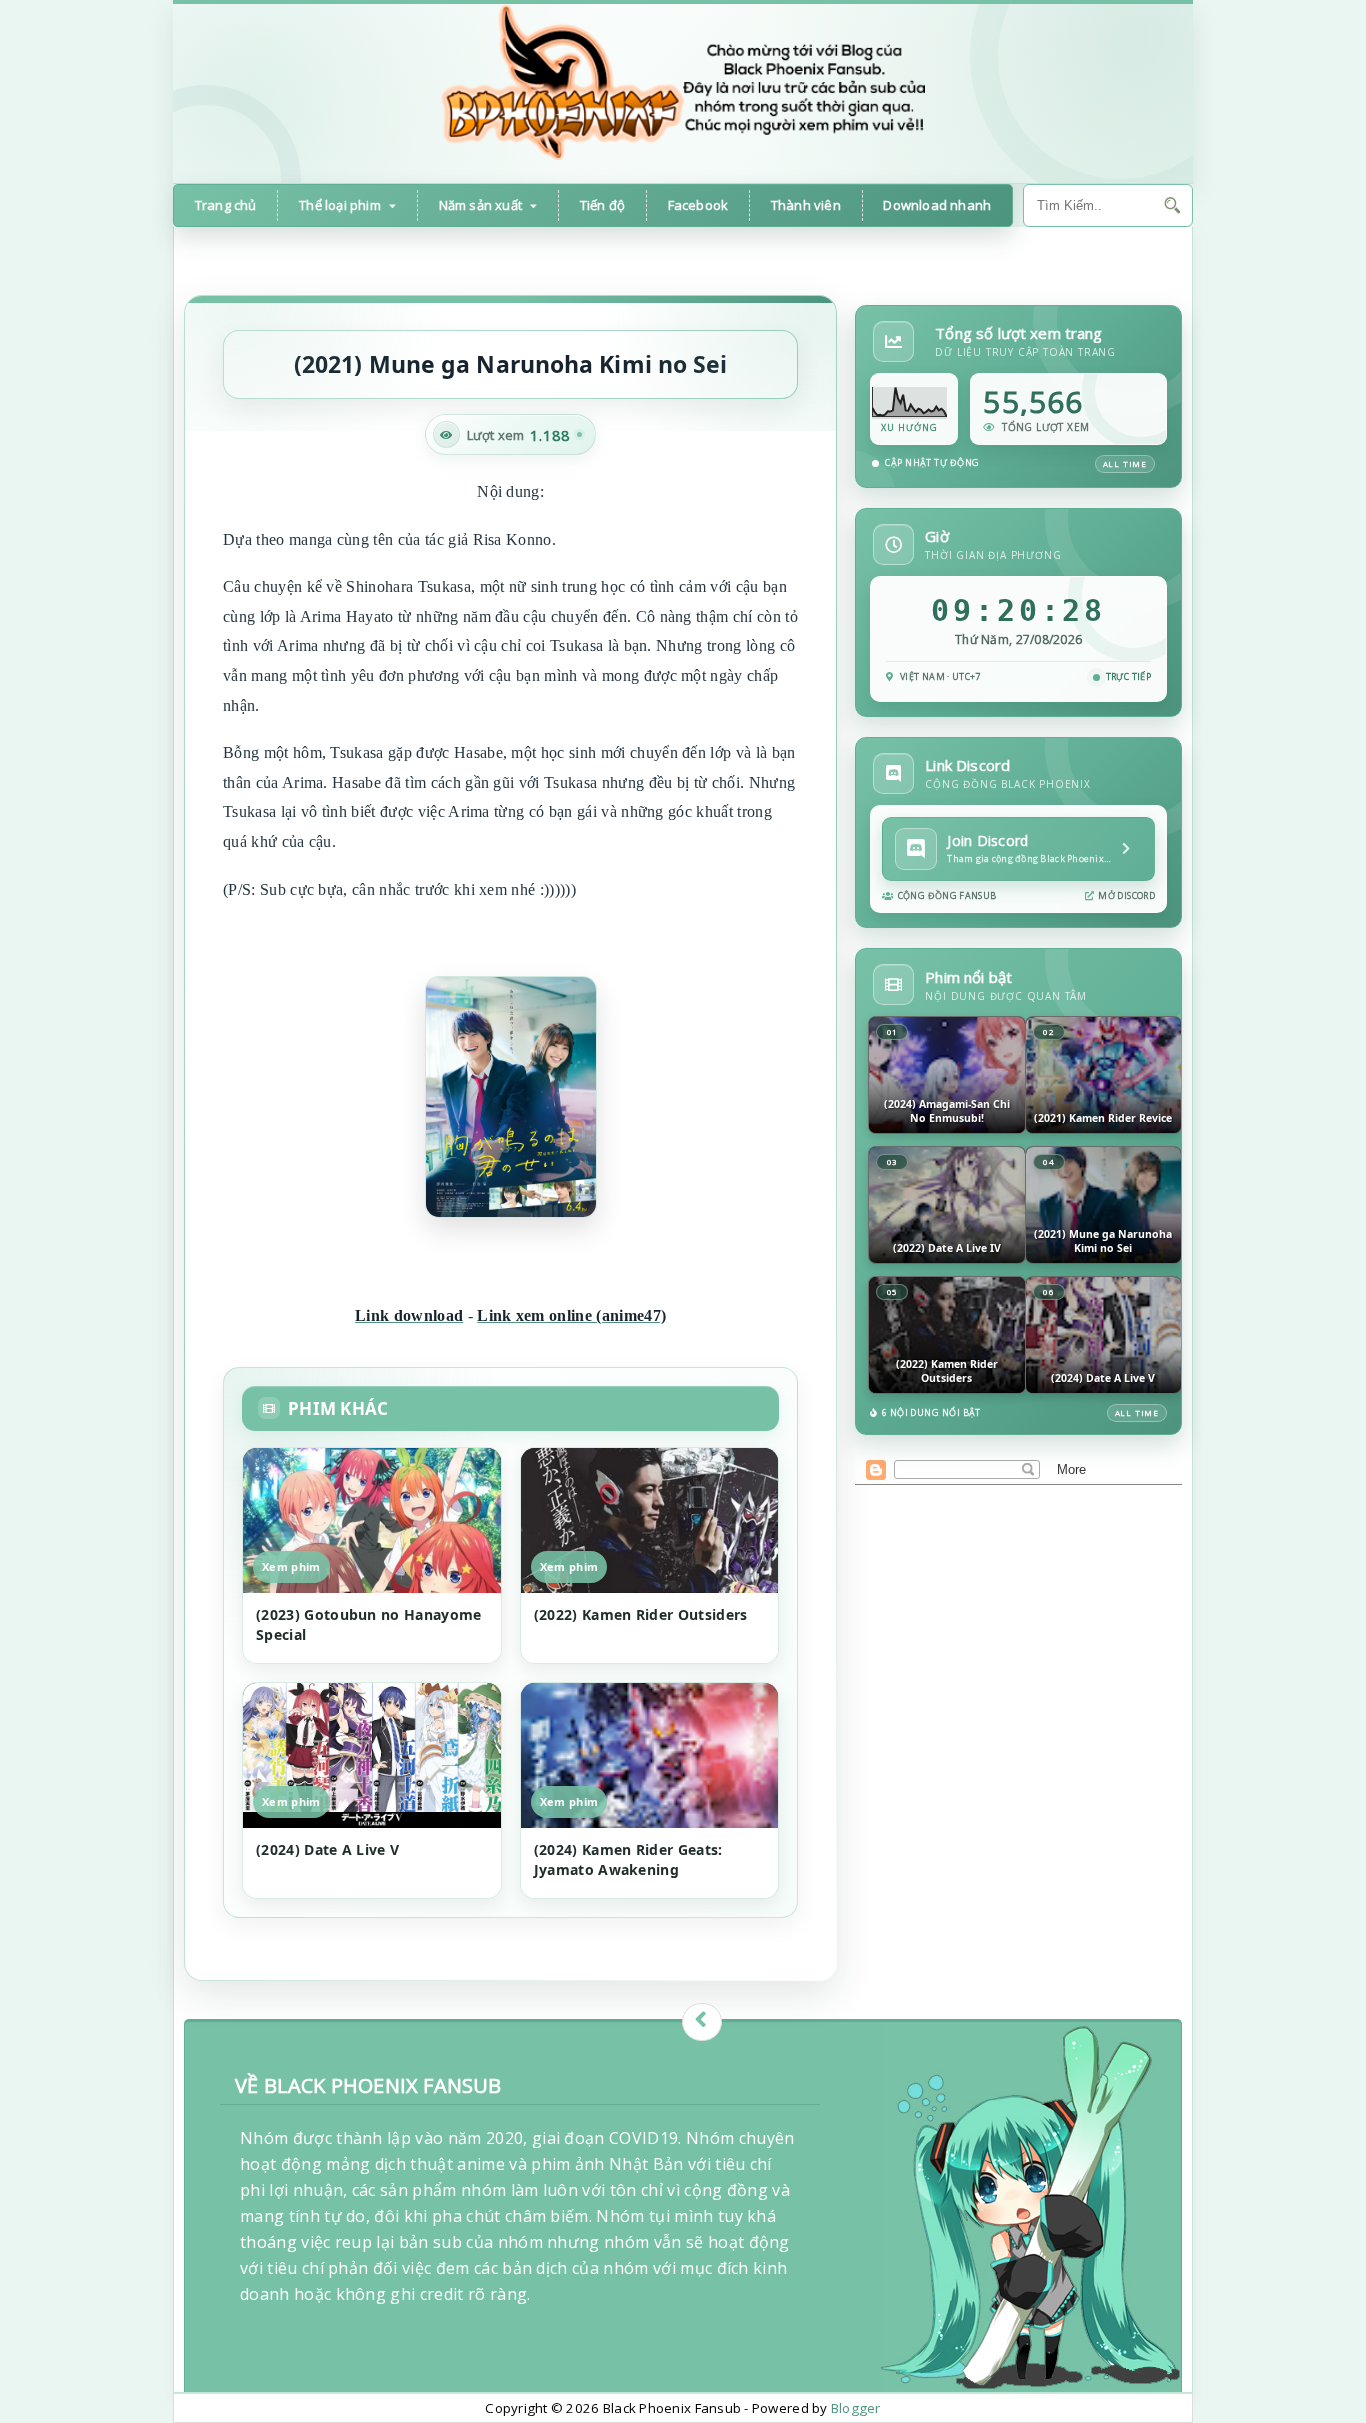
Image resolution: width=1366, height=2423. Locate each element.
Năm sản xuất (480, 205)
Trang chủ (226, 205)
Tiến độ (602, 205)
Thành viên (806, 205)
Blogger (856, 2408)
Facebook (698, 205)
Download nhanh (937, 205)
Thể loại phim (340, 205)
